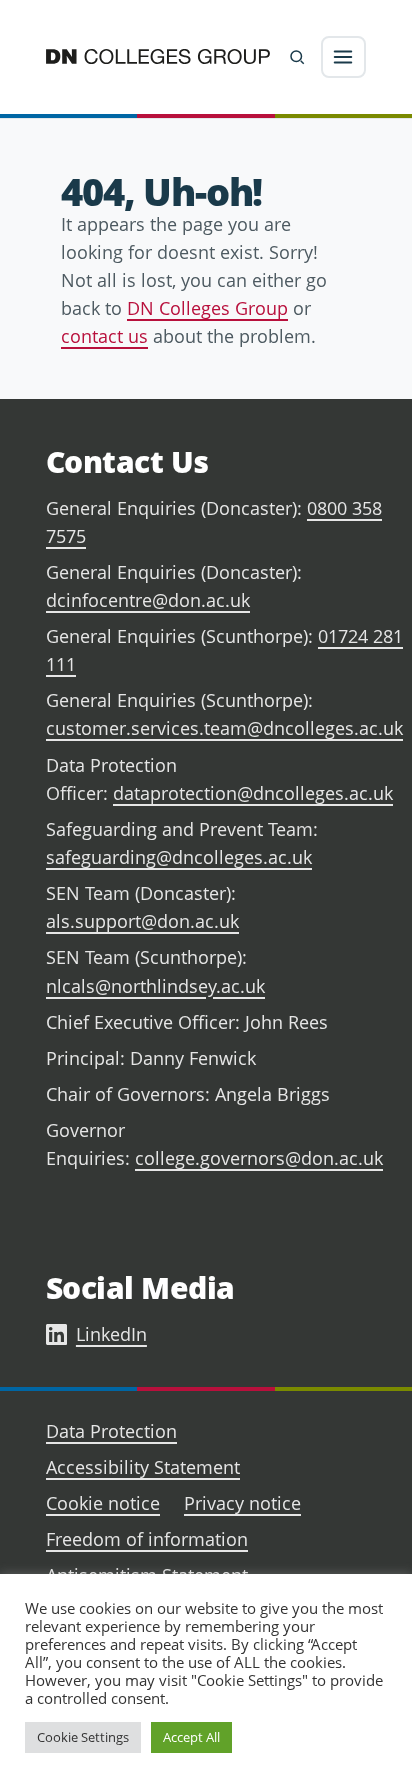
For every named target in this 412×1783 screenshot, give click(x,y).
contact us (104, 336)
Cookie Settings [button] (83, 1737)
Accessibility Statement (143, 1467)
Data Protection (111, 1431)
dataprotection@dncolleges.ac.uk (253, 793)
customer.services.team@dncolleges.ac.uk (224, 728)
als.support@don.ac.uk (142, 921)
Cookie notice (103, 1503)
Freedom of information (147, 1539)
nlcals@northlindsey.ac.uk (155, 986)
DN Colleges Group (207, 308)
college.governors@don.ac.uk (259, 1158)
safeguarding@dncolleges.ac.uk (179, 857)
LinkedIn (111, 1334)
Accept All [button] (191, 1737)
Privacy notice (242, 1503)
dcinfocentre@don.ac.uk (148, 600)
